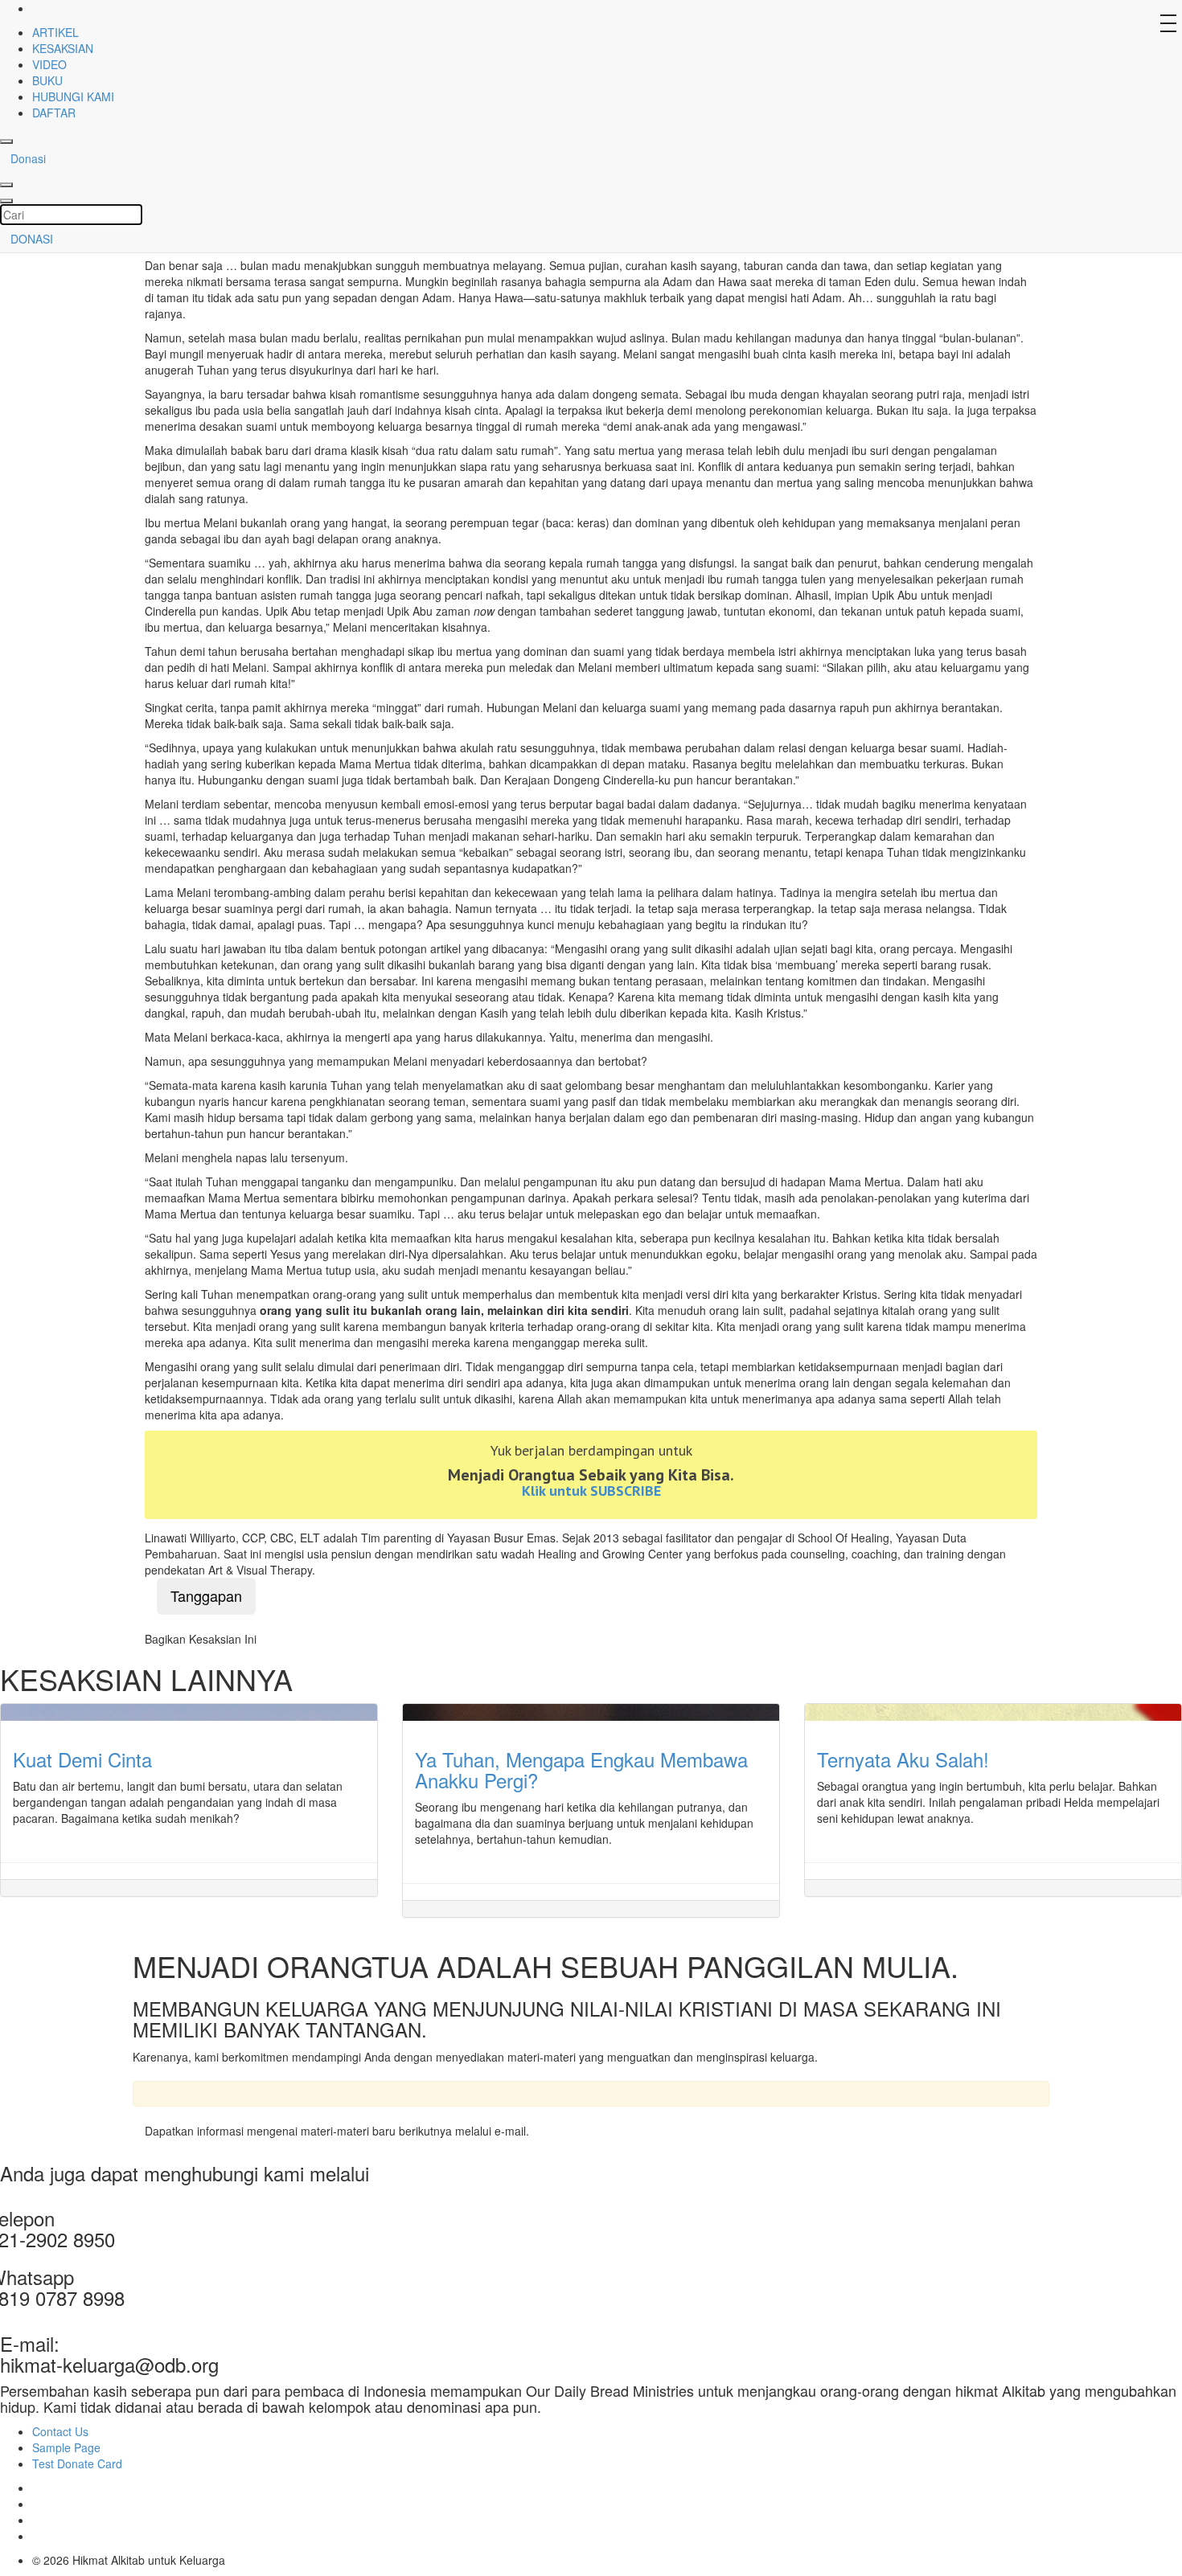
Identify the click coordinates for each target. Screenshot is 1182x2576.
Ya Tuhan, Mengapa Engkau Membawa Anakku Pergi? (581, 1769)
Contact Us (60, 2431)
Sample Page (66, 2447)
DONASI (32, 239)
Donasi (28, 158)
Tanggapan (206, 1595)
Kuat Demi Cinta (82, 1759)
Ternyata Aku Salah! (903, 1759)
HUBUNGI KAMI (73, 96)
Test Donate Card (77, 2463)
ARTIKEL (55, 32)
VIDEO (49, 64)
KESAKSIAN (63, 48)
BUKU (47, 80)
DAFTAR (54, 113)
